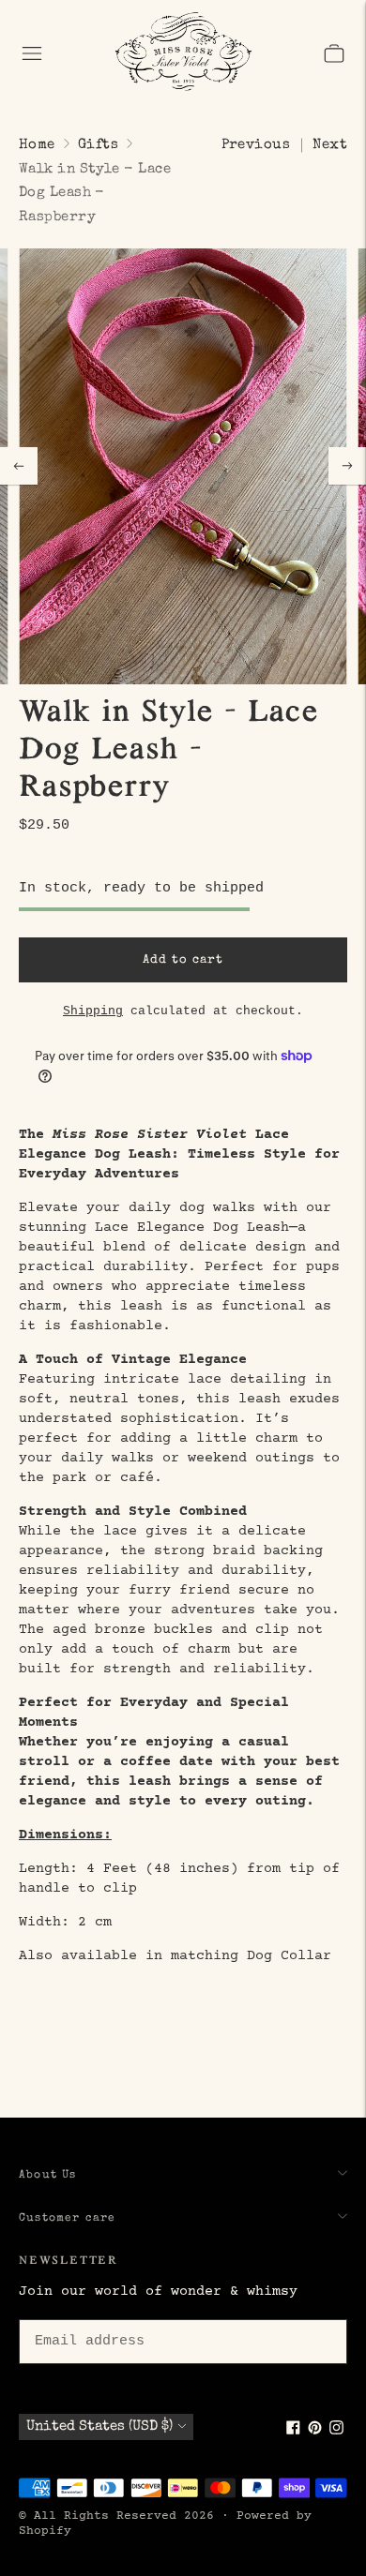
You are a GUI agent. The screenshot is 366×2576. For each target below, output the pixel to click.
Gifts (98, 145)
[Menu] (32, 53)
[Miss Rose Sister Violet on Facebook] (293, 2431)
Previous (256, 145)
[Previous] (19, 466)
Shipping (93, 1011)
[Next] (347, 466)
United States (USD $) (99, 2426)
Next (330, 145)
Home (37, 145)
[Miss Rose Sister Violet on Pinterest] (315, 2431)
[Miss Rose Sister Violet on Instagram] (336, 2431)
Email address (86, 2316)
